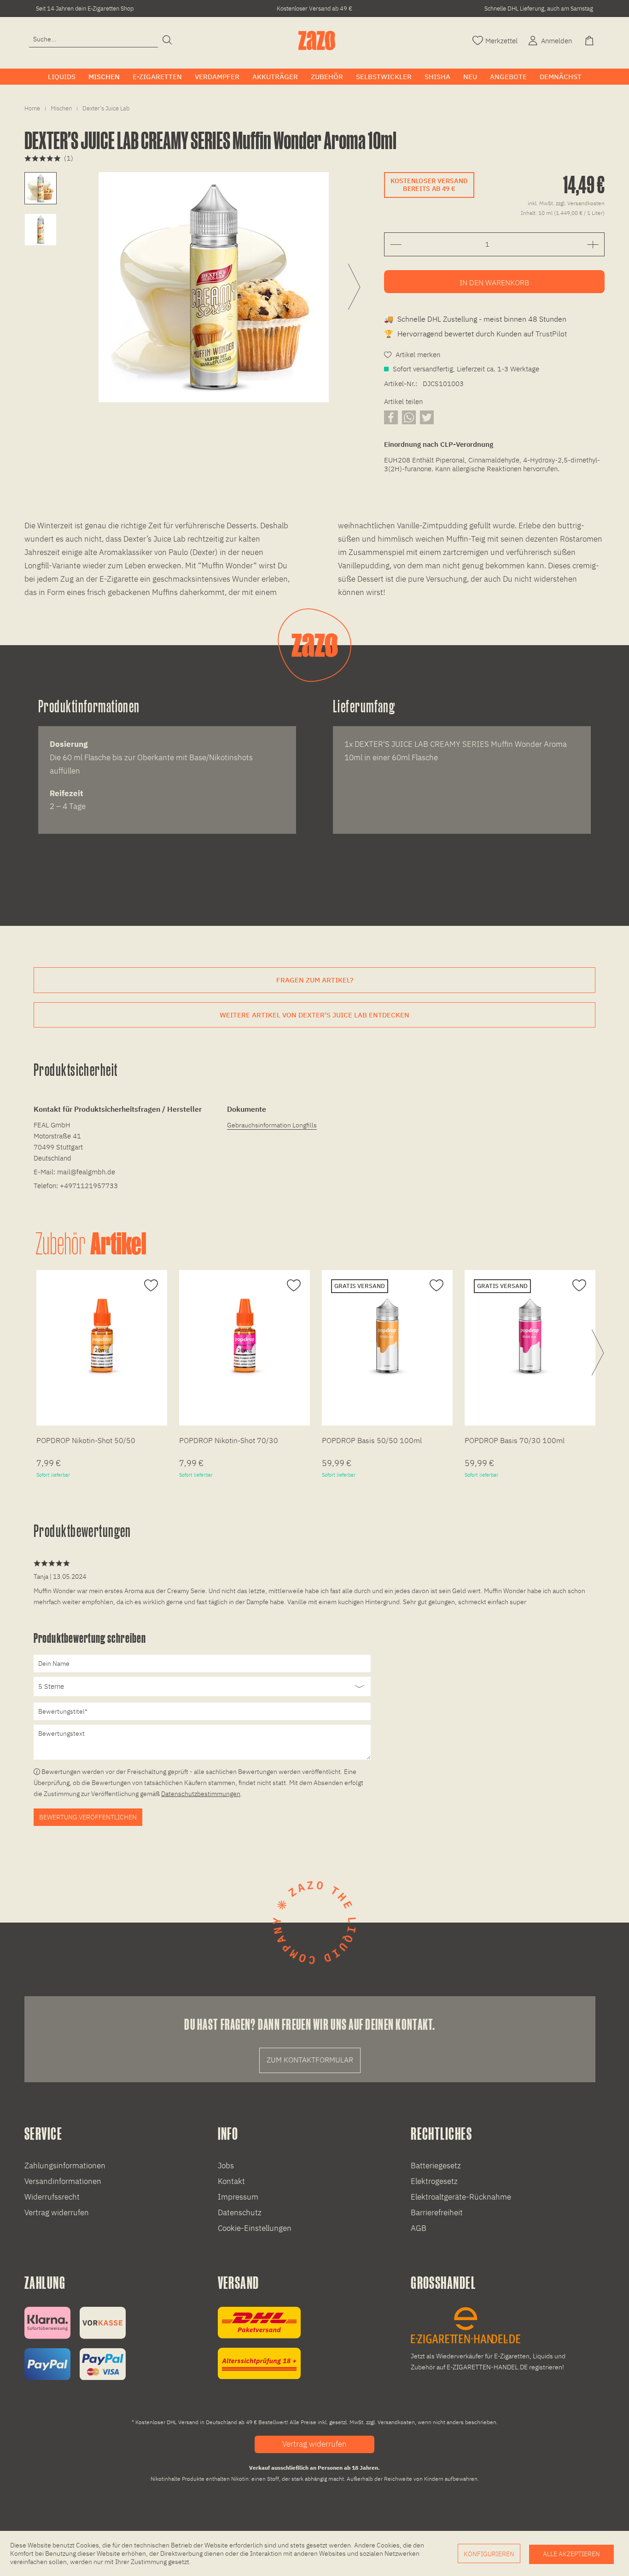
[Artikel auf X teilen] (427, 417)
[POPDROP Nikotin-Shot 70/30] (245, 1336)
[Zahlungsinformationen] (75, 2343)
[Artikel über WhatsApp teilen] (409, 417)
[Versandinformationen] (259, 2343)
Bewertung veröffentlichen (88, 1817)
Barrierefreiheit (437, 2212)
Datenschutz (240, 2212)
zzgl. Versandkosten (580, 203)
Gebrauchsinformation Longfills (272, 1125)
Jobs (226, 2166)
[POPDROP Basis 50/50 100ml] (387, 1336)
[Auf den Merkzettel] (150, 1286)
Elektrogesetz (434, 2181)
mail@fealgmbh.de (86, 1172)
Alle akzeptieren (571, 2554)
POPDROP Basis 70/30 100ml (515, 1440)
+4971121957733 (89, 1186)
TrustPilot (551, 334)
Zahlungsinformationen (65, 2166)
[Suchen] (167, 40)
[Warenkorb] (590, 40)
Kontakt (231, 2181)
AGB (419, 2228)
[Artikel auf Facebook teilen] (391, 417)
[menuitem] (93, 39)
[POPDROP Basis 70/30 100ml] (530, 1336)
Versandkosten (396, 2422)
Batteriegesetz (436, 2166)
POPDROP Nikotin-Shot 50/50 (86, 1440)
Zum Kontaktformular (310, 2060)
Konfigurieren (489, 2554)
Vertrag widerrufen (57, 2212)
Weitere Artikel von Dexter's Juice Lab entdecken (314, 1015)
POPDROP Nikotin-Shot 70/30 (229, 1440)
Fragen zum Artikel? (315, 980)
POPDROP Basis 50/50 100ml (372, 1440)
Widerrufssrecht (52, 2197)
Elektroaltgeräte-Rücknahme (461, 2197)
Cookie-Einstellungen (255, 2228)
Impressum (238, 2197)
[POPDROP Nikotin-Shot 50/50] (102, 1336)
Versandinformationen (63, 2181)
